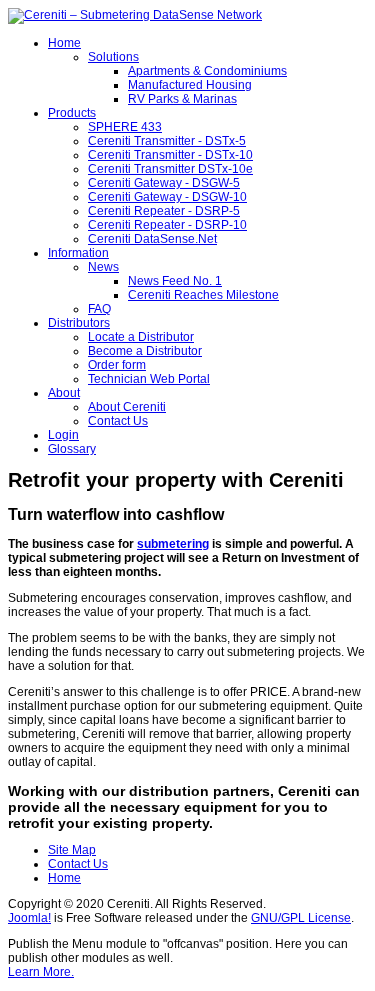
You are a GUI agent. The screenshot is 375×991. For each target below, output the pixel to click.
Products (72, 113)
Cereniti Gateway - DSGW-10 (167, 197)
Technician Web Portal (149, 379)
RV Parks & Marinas (182, 99)
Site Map (72, 850)
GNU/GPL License (301, 918)
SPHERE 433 (125, 127)
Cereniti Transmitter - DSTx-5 (167, 141)
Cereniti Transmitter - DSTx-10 (170, 155)
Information (78, 253)
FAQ (99, 309)
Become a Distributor (145, 351)
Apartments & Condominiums (207, 71)
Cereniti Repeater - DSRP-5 (164, 211)
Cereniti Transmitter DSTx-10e (170, 169)
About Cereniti (127, 407)
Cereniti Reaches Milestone (203, 295)
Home (64, 43)
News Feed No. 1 (175, 281)
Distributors (79, 323)
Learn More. (41, 972)
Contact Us (118, 421)
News (103, 267)
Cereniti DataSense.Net (152, 239)
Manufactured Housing (190, 85)
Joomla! (29, 918)
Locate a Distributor (141, 337)
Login (63, 435)
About (64, 393)
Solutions (113, 57)
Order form (117, 365)
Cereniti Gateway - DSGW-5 (164, 183)
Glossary (72, 449)
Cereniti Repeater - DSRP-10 (167, 225)
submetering (173, 544)
